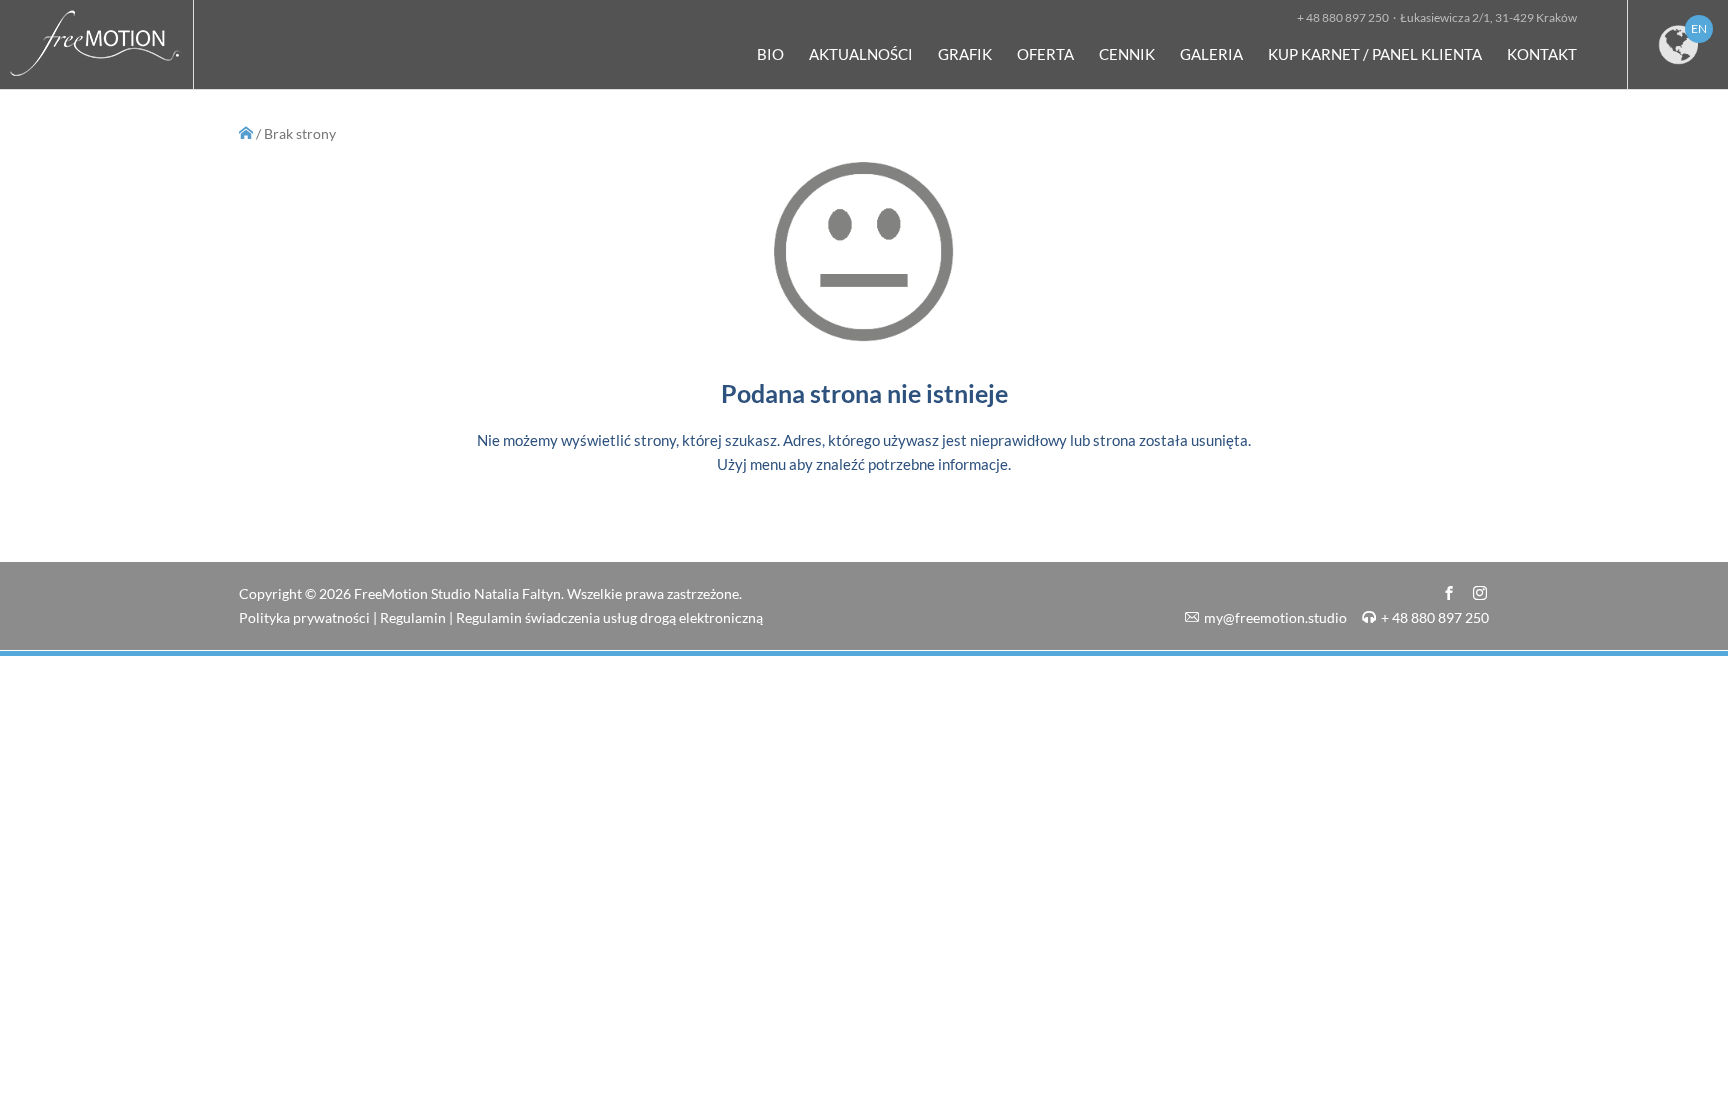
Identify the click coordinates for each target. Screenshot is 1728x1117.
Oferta (1045, 54)
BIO (770, 54)
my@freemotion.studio (1275, 617)
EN (1699, 28)
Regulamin (413, 617)
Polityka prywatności (304, 617)
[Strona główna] (96, 80)
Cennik (1127, 54)
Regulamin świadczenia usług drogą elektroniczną (609, 617)
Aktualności (861, 54)
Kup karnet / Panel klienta (1375, 54)
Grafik (965, 54)
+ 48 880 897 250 (1435, 617)
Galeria (1211, 54)
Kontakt (1542, 54)
